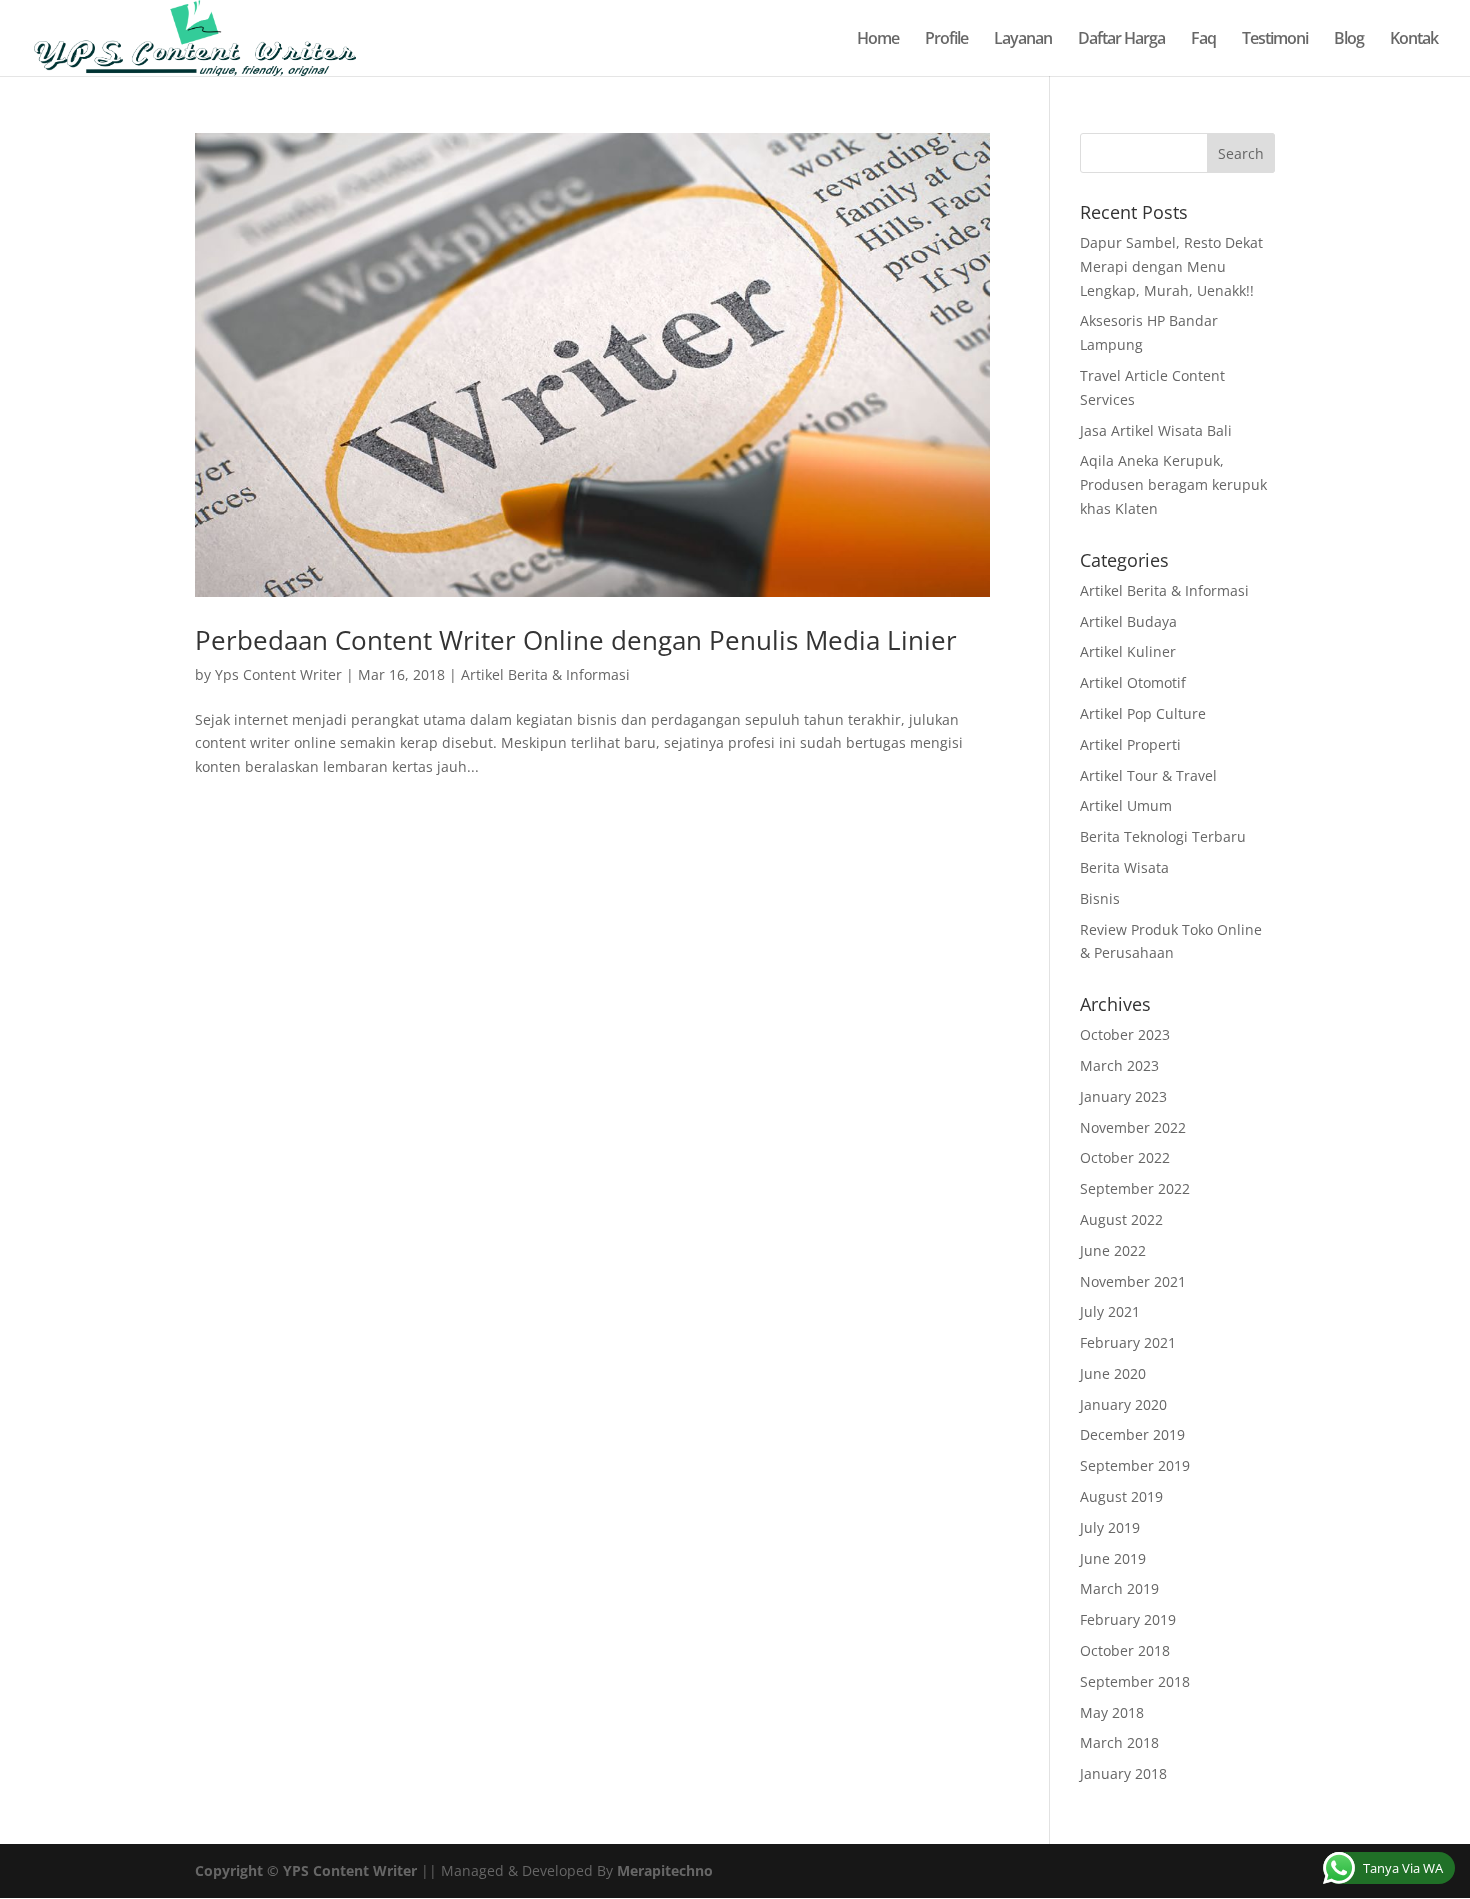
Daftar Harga (1121, 40)
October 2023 (1125, 1034)
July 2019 (1110, 1527)
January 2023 (1123, 1096)
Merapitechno (665, 1870)
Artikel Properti (1130, 744)
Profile (946, 40)
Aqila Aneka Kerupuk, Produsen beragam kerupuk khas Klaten (1173, 484)
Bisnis (1100, 898)
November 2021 (1133, 1281)
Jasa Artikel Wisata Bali (1156, 430)
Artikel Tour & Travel (1148, 775)
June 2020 (1113, 1373)
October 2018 (1125, 1650)
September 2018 (1135, 1681)
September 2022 (1135, 1188)
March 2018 (1119, 1742)
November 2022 (1133, 1127)
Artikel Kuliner (1128, 651)
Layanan (1023, 40)
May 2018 (1112, 1712)
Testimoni (1275, 40)
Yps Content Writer (278, 674)
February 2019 (1128, 1619)
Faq (1203, 40)
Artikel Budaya (1128, 621)
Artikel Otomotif (1133, 682)
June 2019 (1113, 1558)
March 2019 (1119, 1588)
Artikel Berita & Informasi (545, 674)
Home (878, 40)
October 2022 (1125, 1157)
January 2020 (1123, 1404)
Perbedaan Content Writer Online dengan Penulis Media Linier (576, 640)
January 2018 (1123, 1773)
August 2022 (1121, 1219)
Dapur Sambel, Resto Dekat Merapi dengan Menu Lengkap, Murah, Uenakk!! (1171, 266)
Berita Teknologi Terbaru (1163, 836)
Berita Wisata (1124, 867)
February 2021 (1128, 1342)
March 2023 (1119, 1065)
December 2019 (1132, 1434)
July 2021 (1110, 1311)
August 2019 (1121, 1496)
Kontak (1414, 40)
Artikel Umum (1126, 805)
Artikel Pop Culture (1143, 713)
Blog (1349, 40)
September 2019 (1135, 1465)
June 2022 (1113, 1250)
